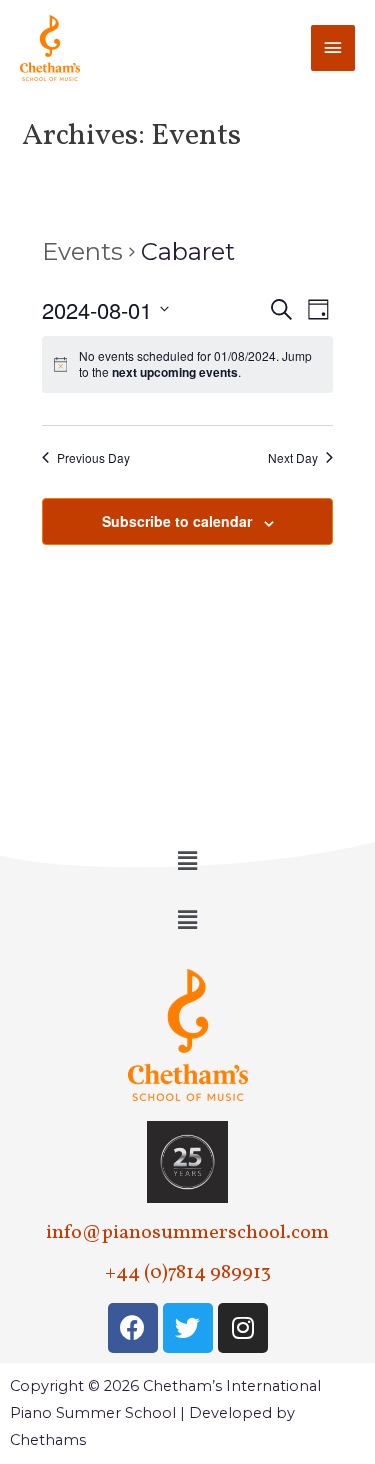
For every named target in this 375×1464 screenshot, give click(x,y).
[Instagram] (243, 1328)
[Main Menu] (333, 48)
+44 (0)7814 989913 (188, 1273)
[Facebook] (133, 1328)
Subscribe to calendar (177, 521)
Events (82, 251)
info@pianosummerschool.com (187, 1233)
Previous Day (93, 458)
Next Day (293, 458)
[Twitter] (188, 1328)
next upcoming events (175, 372)
